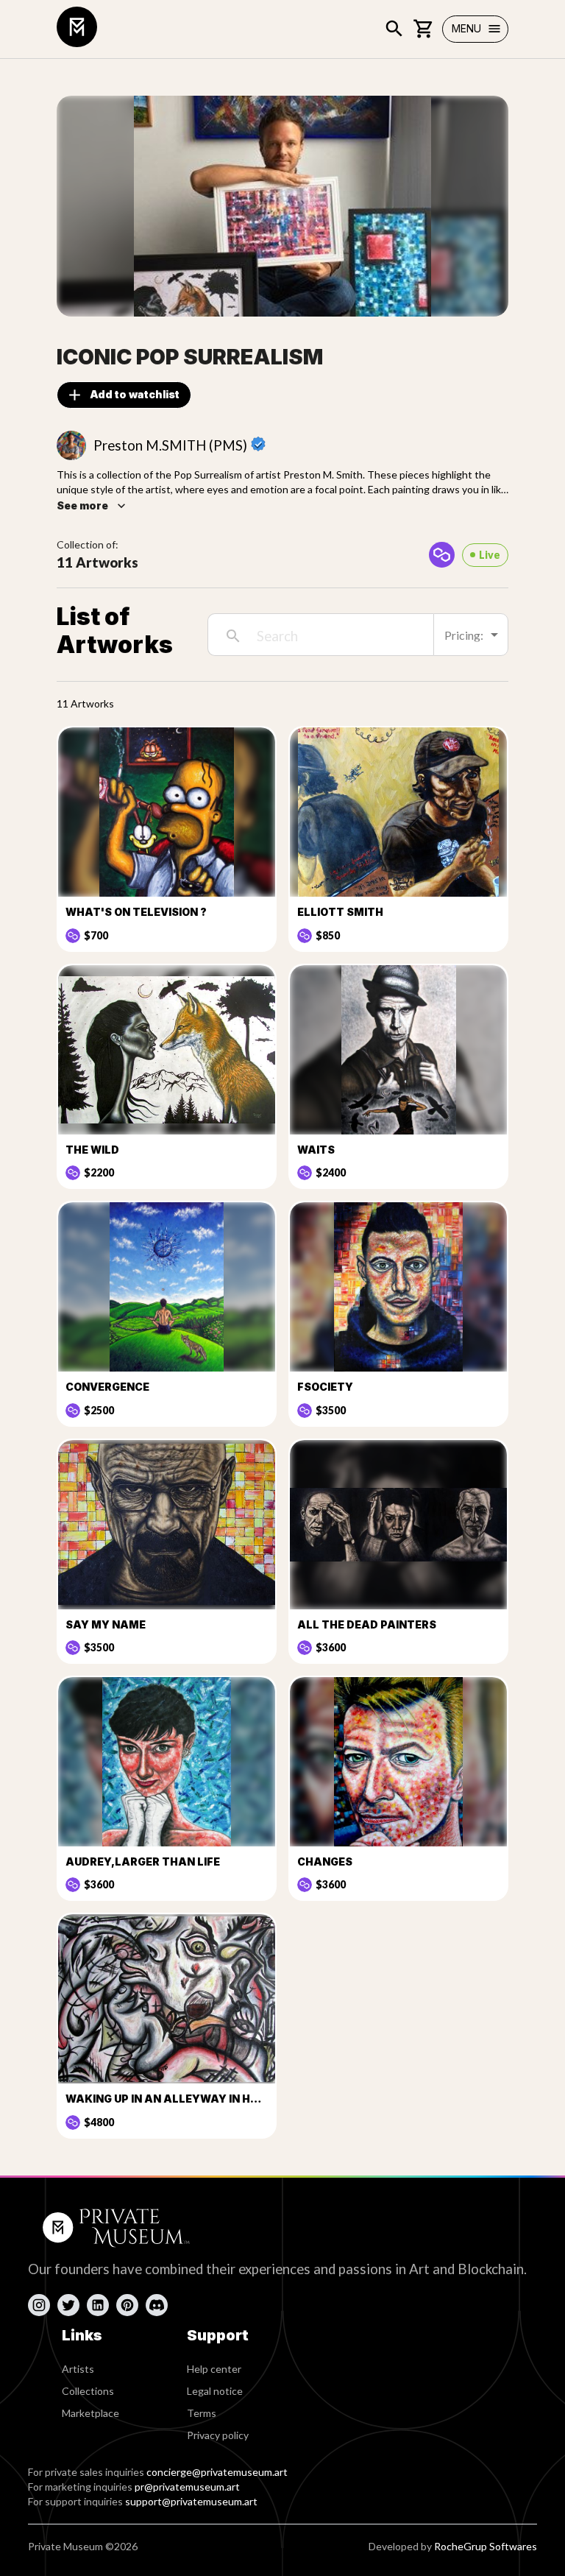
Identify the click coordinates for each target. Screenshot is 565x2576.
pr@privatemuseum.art (187, 2487)
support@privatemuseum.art (191, 2501)
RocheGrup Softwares (486, 2546)
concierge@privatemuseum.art (217, 2472)
